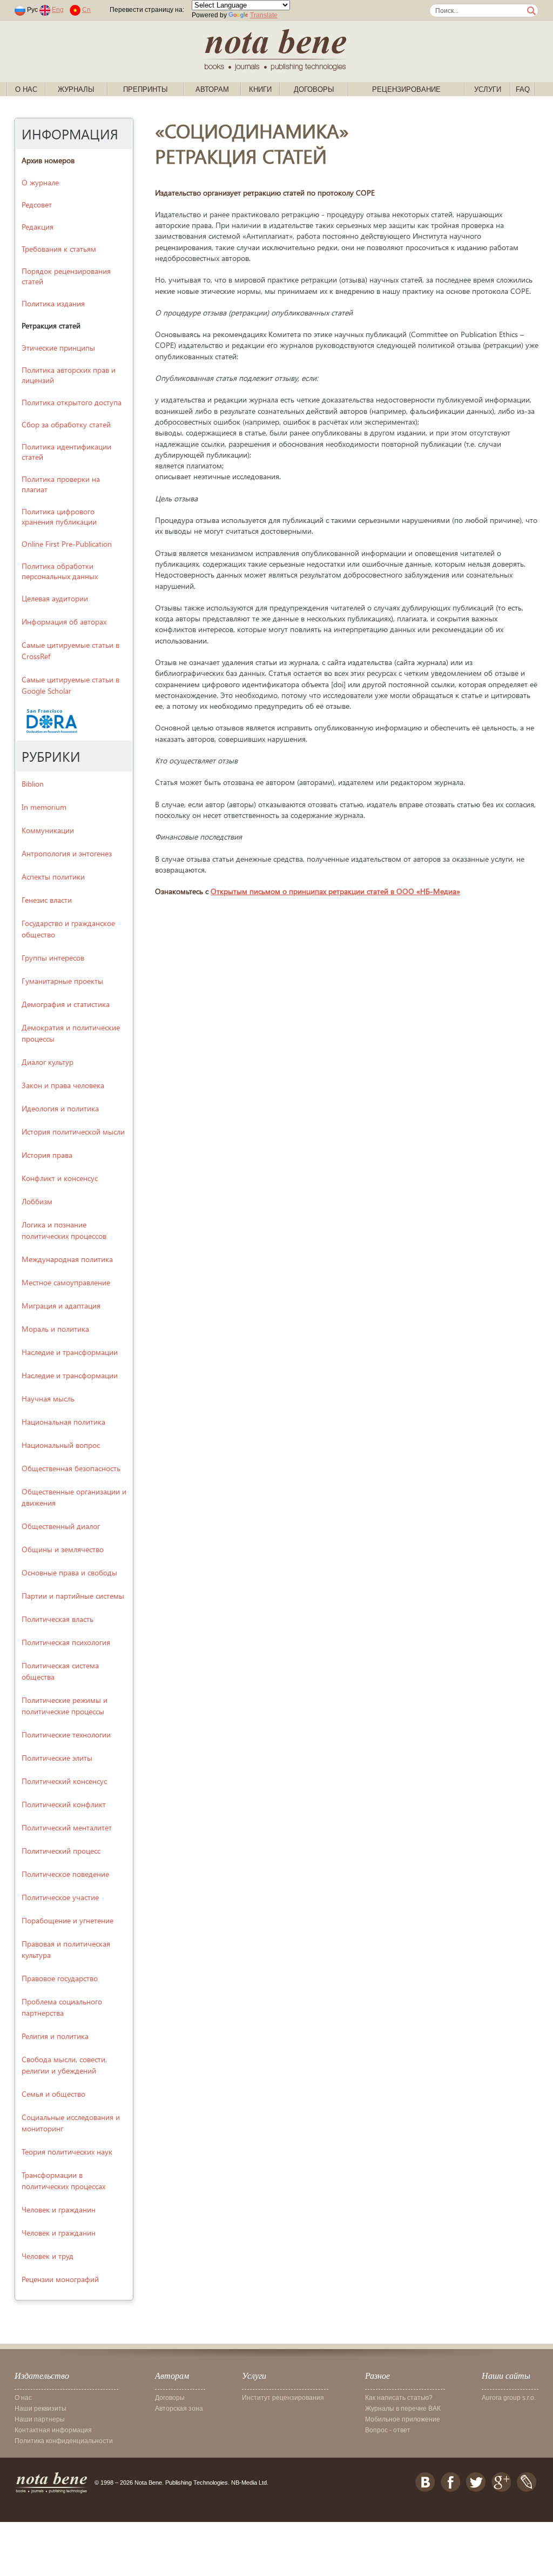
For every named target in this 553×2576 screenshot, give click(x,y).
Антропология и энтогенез (67, 853)
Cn (86, 10)
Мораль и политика (55, 1329)
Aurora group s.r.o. (509, 2398)
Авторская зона (179, 2409)
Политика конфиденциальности (64, 2441)
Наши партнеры (40, 2419)
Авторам (212, 89)
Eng (58, 10)
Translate (264, 15)
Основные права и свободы (69, 1572)
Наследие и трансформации (70, 1352)
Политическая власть (58, 1619)
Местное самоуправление (66, 1282)
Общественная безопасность (71, 1468)
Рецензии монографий (60, 2279)
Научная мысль (48, 1398)
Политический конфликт (64, 1804)
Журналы (76, 89)
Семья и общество (53, 2094)
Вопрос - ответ (388, 2430)
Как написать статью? (399, 2398)
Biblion (33, 784)
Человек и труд (48, 2256)
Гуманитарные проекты (62, 981)
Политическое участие (60, 1897)
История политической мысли (73, 1132)
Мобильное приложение (403, 2419)
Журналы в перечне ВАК (403, 2409)
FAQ (523, 89)
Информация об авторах (64, 622)
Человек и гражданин (59, 2209)
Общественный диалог (61, 1526)
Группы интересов (53, 958)
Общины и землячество (63, 1549)
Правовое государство (60, 1978)
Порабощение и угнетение (68, 1920)
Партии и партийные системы (73, 1596)
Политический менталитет (67, 1827)
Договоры (314, 89)
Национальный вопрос (61, 1445)
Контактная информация (53, 2430)
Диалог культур (48, 1062)
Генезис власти (47, 900)
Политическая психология (66, 1642)
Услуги (488, 89)
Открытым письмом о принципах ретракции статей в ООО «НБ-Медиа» (335, 891)
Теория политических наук (67, 2152)
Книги (260, 89)
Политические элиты (57, 1758)
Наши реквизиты (41, 2409)
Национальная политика (63, 1422)
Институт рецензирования (283, 2398)
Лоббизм (37, 1201)
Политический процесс (61, 1851)
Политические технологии (66, 1735)
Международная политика (67, 1259)
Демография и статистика (66, 1004)
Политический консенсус (64, 1781)
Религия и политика (55, 2036)
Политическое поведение (65, 1874)
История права (47, 1155)
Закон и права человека (63, 1085)
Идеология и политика (60, 1108)
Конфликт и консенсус (60, 1178)
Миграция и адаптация (61, 1306)
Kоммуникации (48, 830)
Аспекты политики (53, 877)
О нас (26, 89)
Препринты (146, 89)
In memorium (44, 807)
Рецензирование (406, 89)
